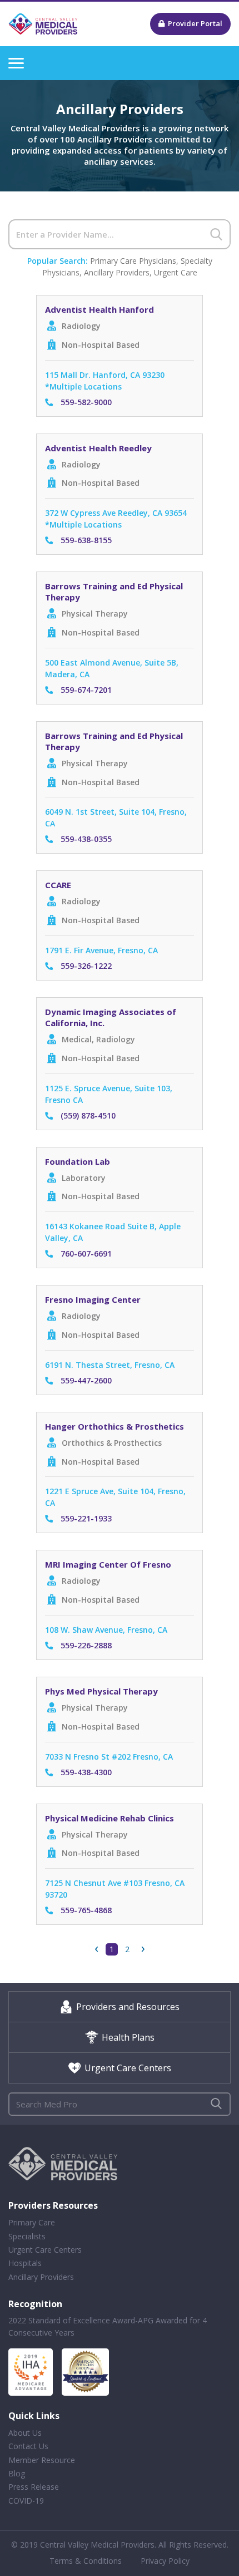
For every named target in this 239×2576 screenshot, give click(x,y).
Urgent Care (176, 272)
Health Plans (128, 2037)
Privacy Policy (165, 2561)
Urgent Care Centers (128, 2068)
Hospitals (25, 2263)
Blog (17, 2473)
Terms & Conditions (86, 2561)
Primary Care (32, 2222)
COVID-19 (26, 2501)
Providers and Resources (128, 2007)
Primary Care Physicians (133, 261)
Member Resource (42, 2460)
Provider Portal (195, 23)
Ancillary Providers (117, 272)
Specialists (27, 2236)
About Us (25, 2433)
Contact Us (28, 2446)
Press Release (34, 2487)
